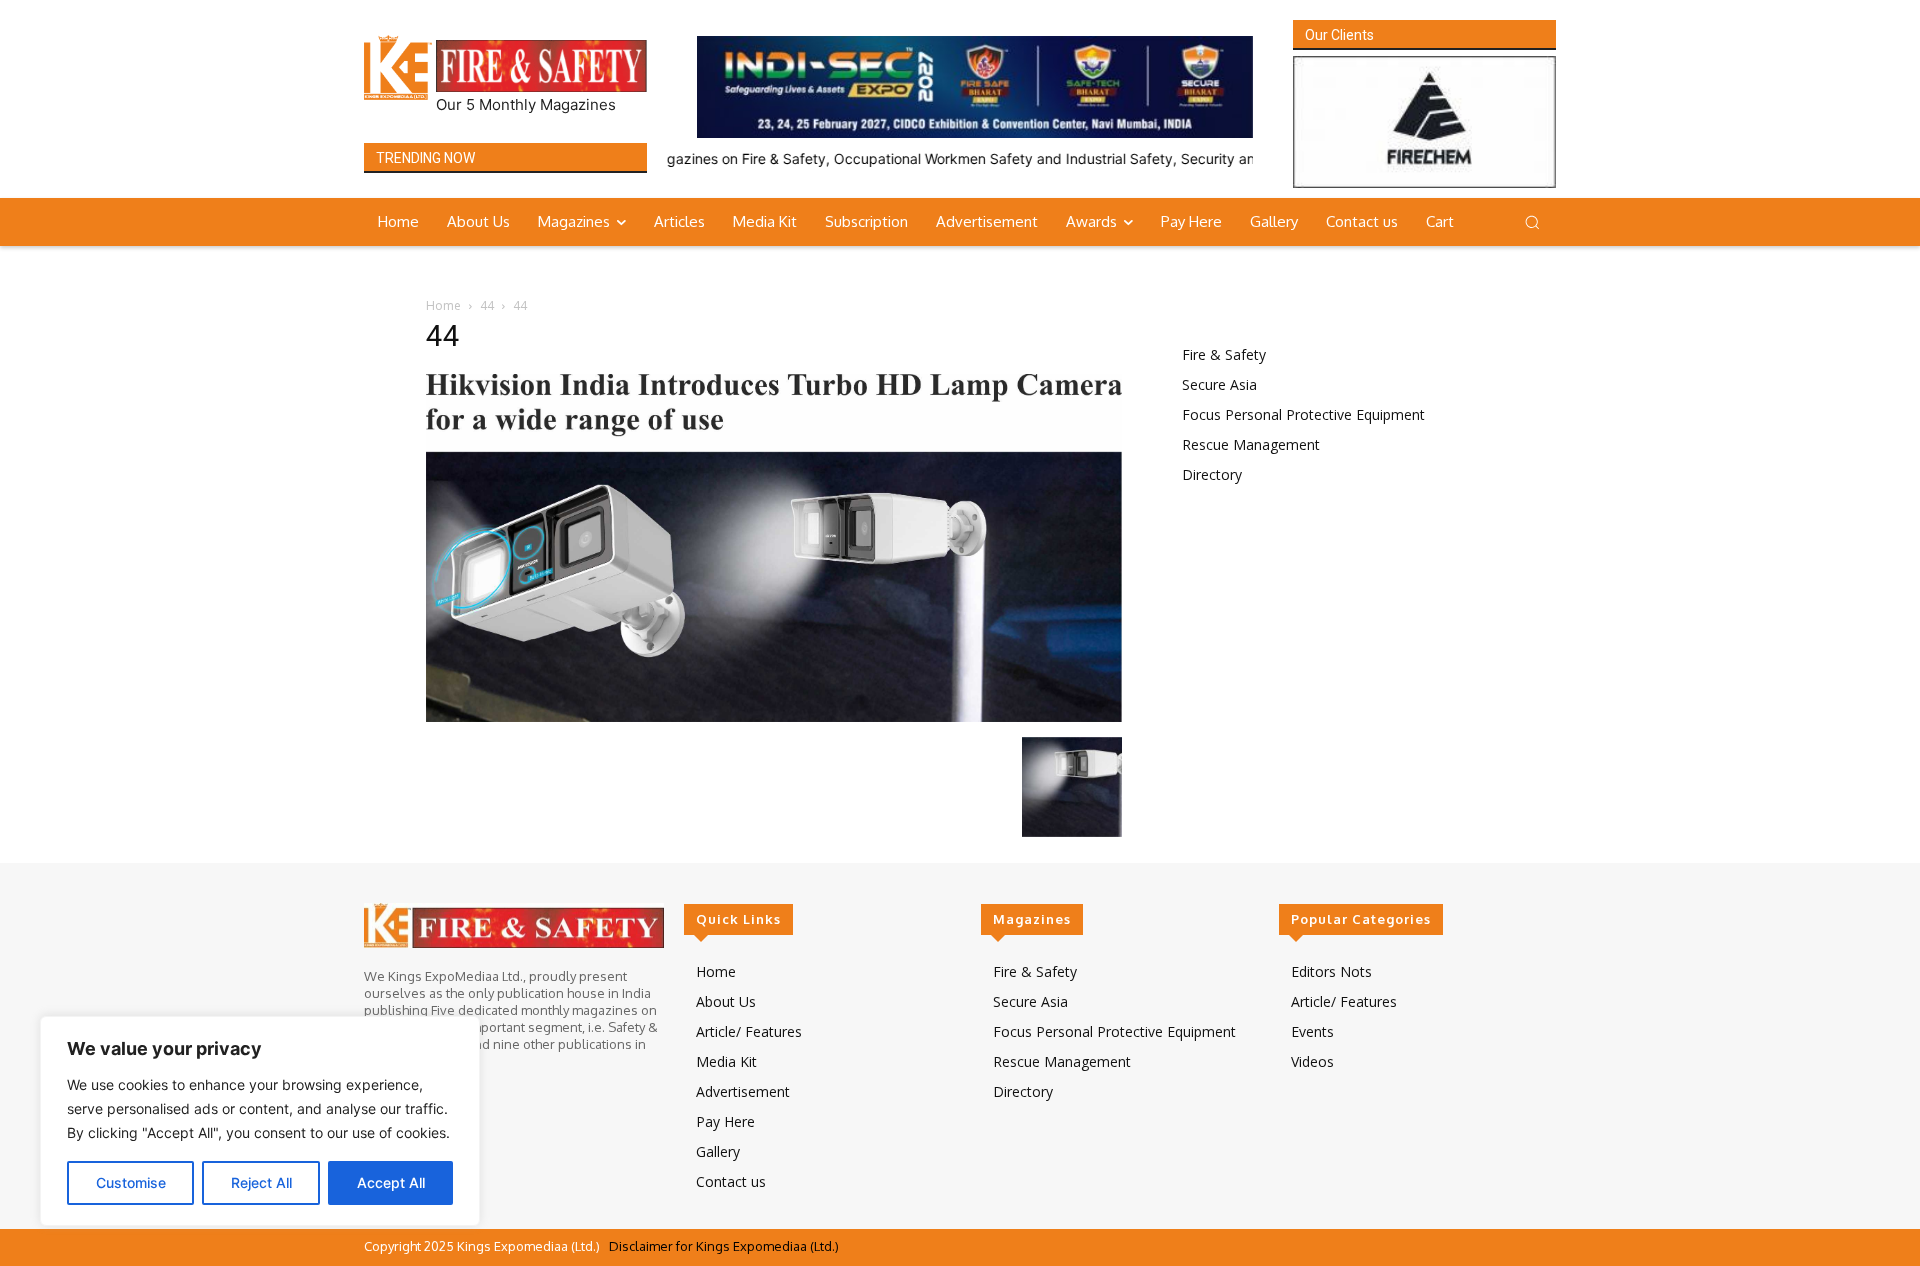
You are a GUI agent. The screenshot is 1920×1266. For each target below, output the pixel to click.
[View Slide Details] (975, 87)
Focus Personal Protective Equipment (1303, 414)
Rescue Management (1251, 444)
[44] (774, 716)
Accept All (391, 1182)
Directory (1212, 474)
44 (487, 305)
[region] (260, 1121)
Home (443, 305)
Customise (131, 1182)
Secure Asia (1219, 384)
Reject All (261, 1182)
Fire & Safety (1224, 354)
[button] (1532, 222)
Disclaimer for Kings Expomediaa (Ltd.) (724, 1246)
